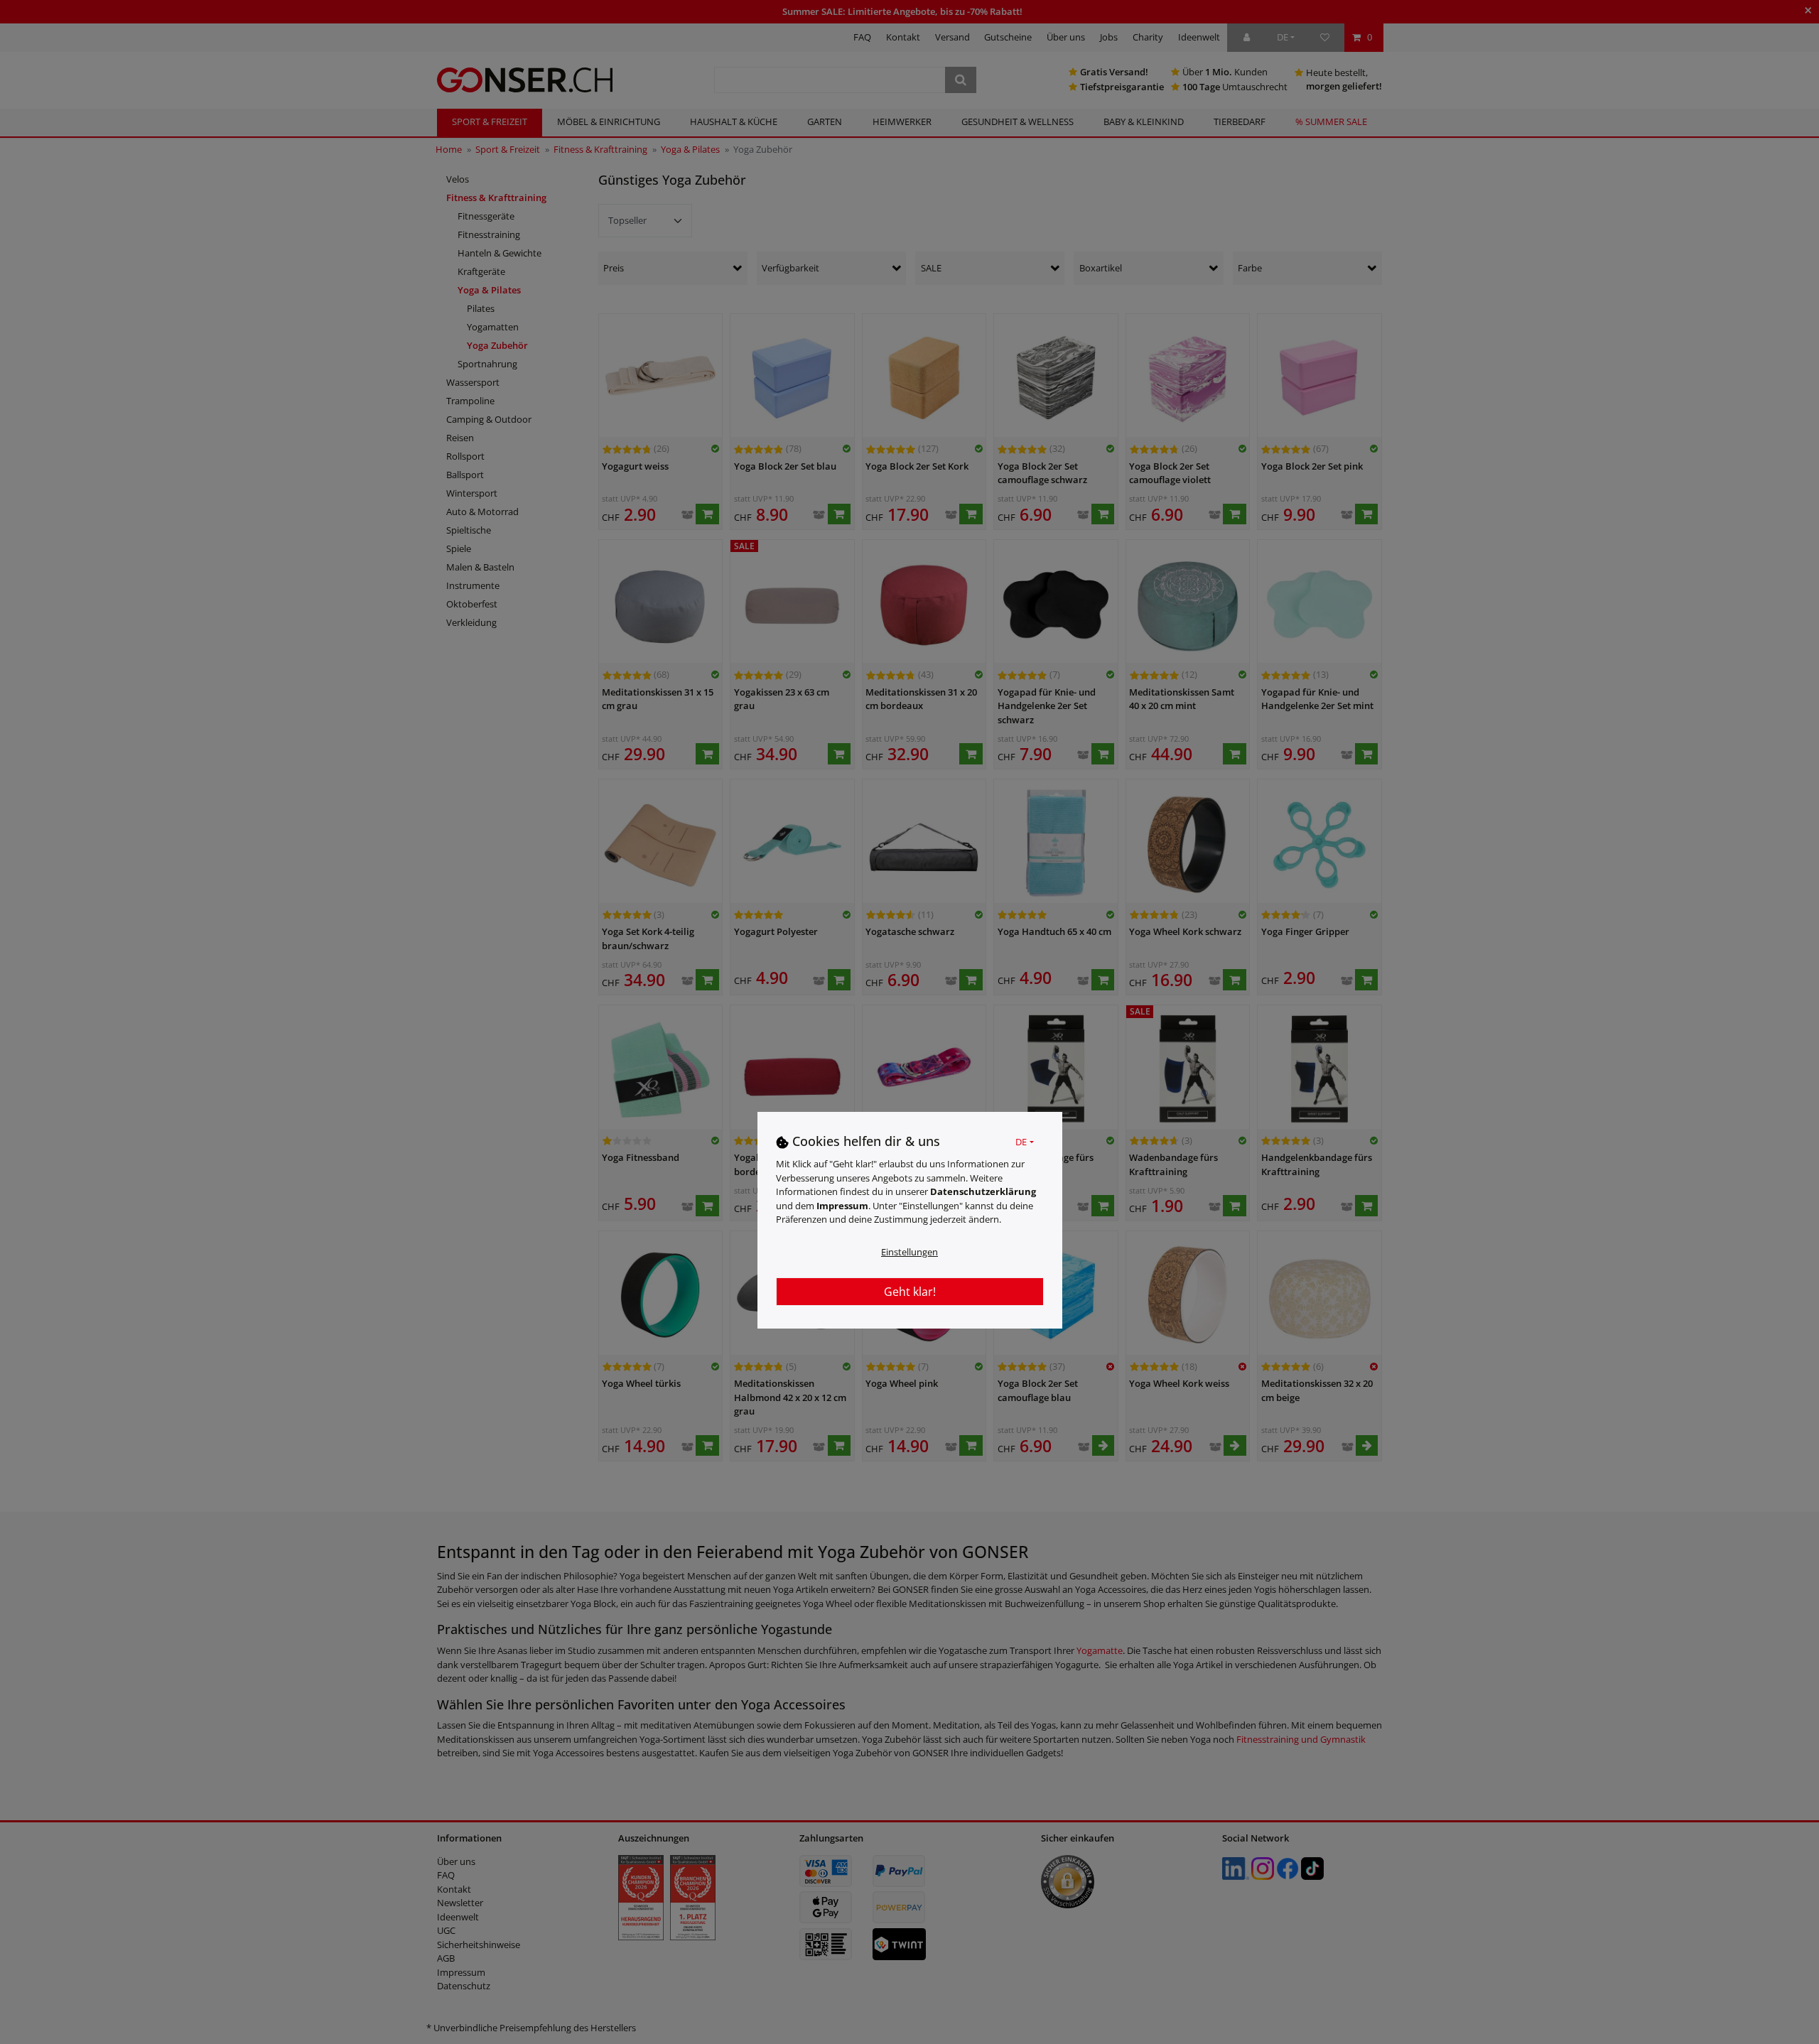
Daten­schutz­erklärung (983, 1191)
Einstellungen (909, 1252)
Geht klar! (910, 1292)
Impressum (842, 1206)
